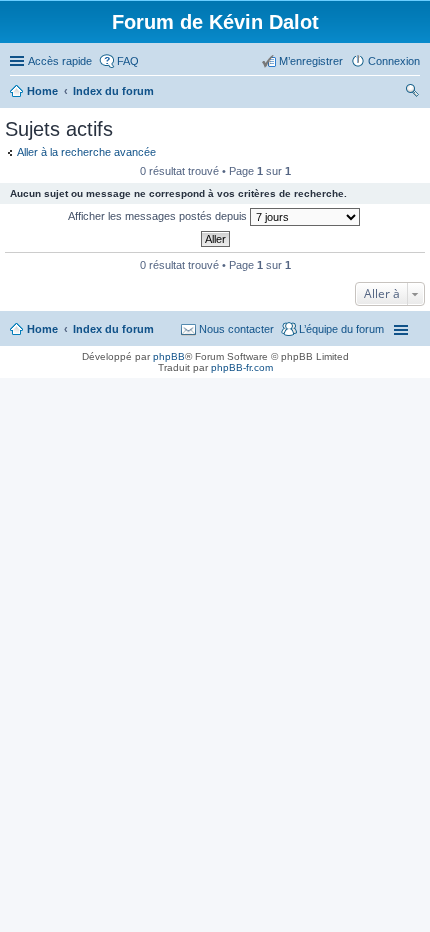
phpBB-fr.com (242, 367)
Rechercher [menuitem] (412, 93)
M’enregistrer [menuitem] (311, 61)
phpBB (169, 356)
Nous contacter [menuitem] (236, 329)
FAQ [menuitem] (128, 61)
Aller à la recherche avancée (86, 152)
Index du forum (113, 329)
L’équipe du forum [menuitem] (341, 329)
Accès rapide (60, 61)
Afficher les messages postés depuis (159, 216)
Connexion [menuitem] (394, 61)
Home (42, 329)
